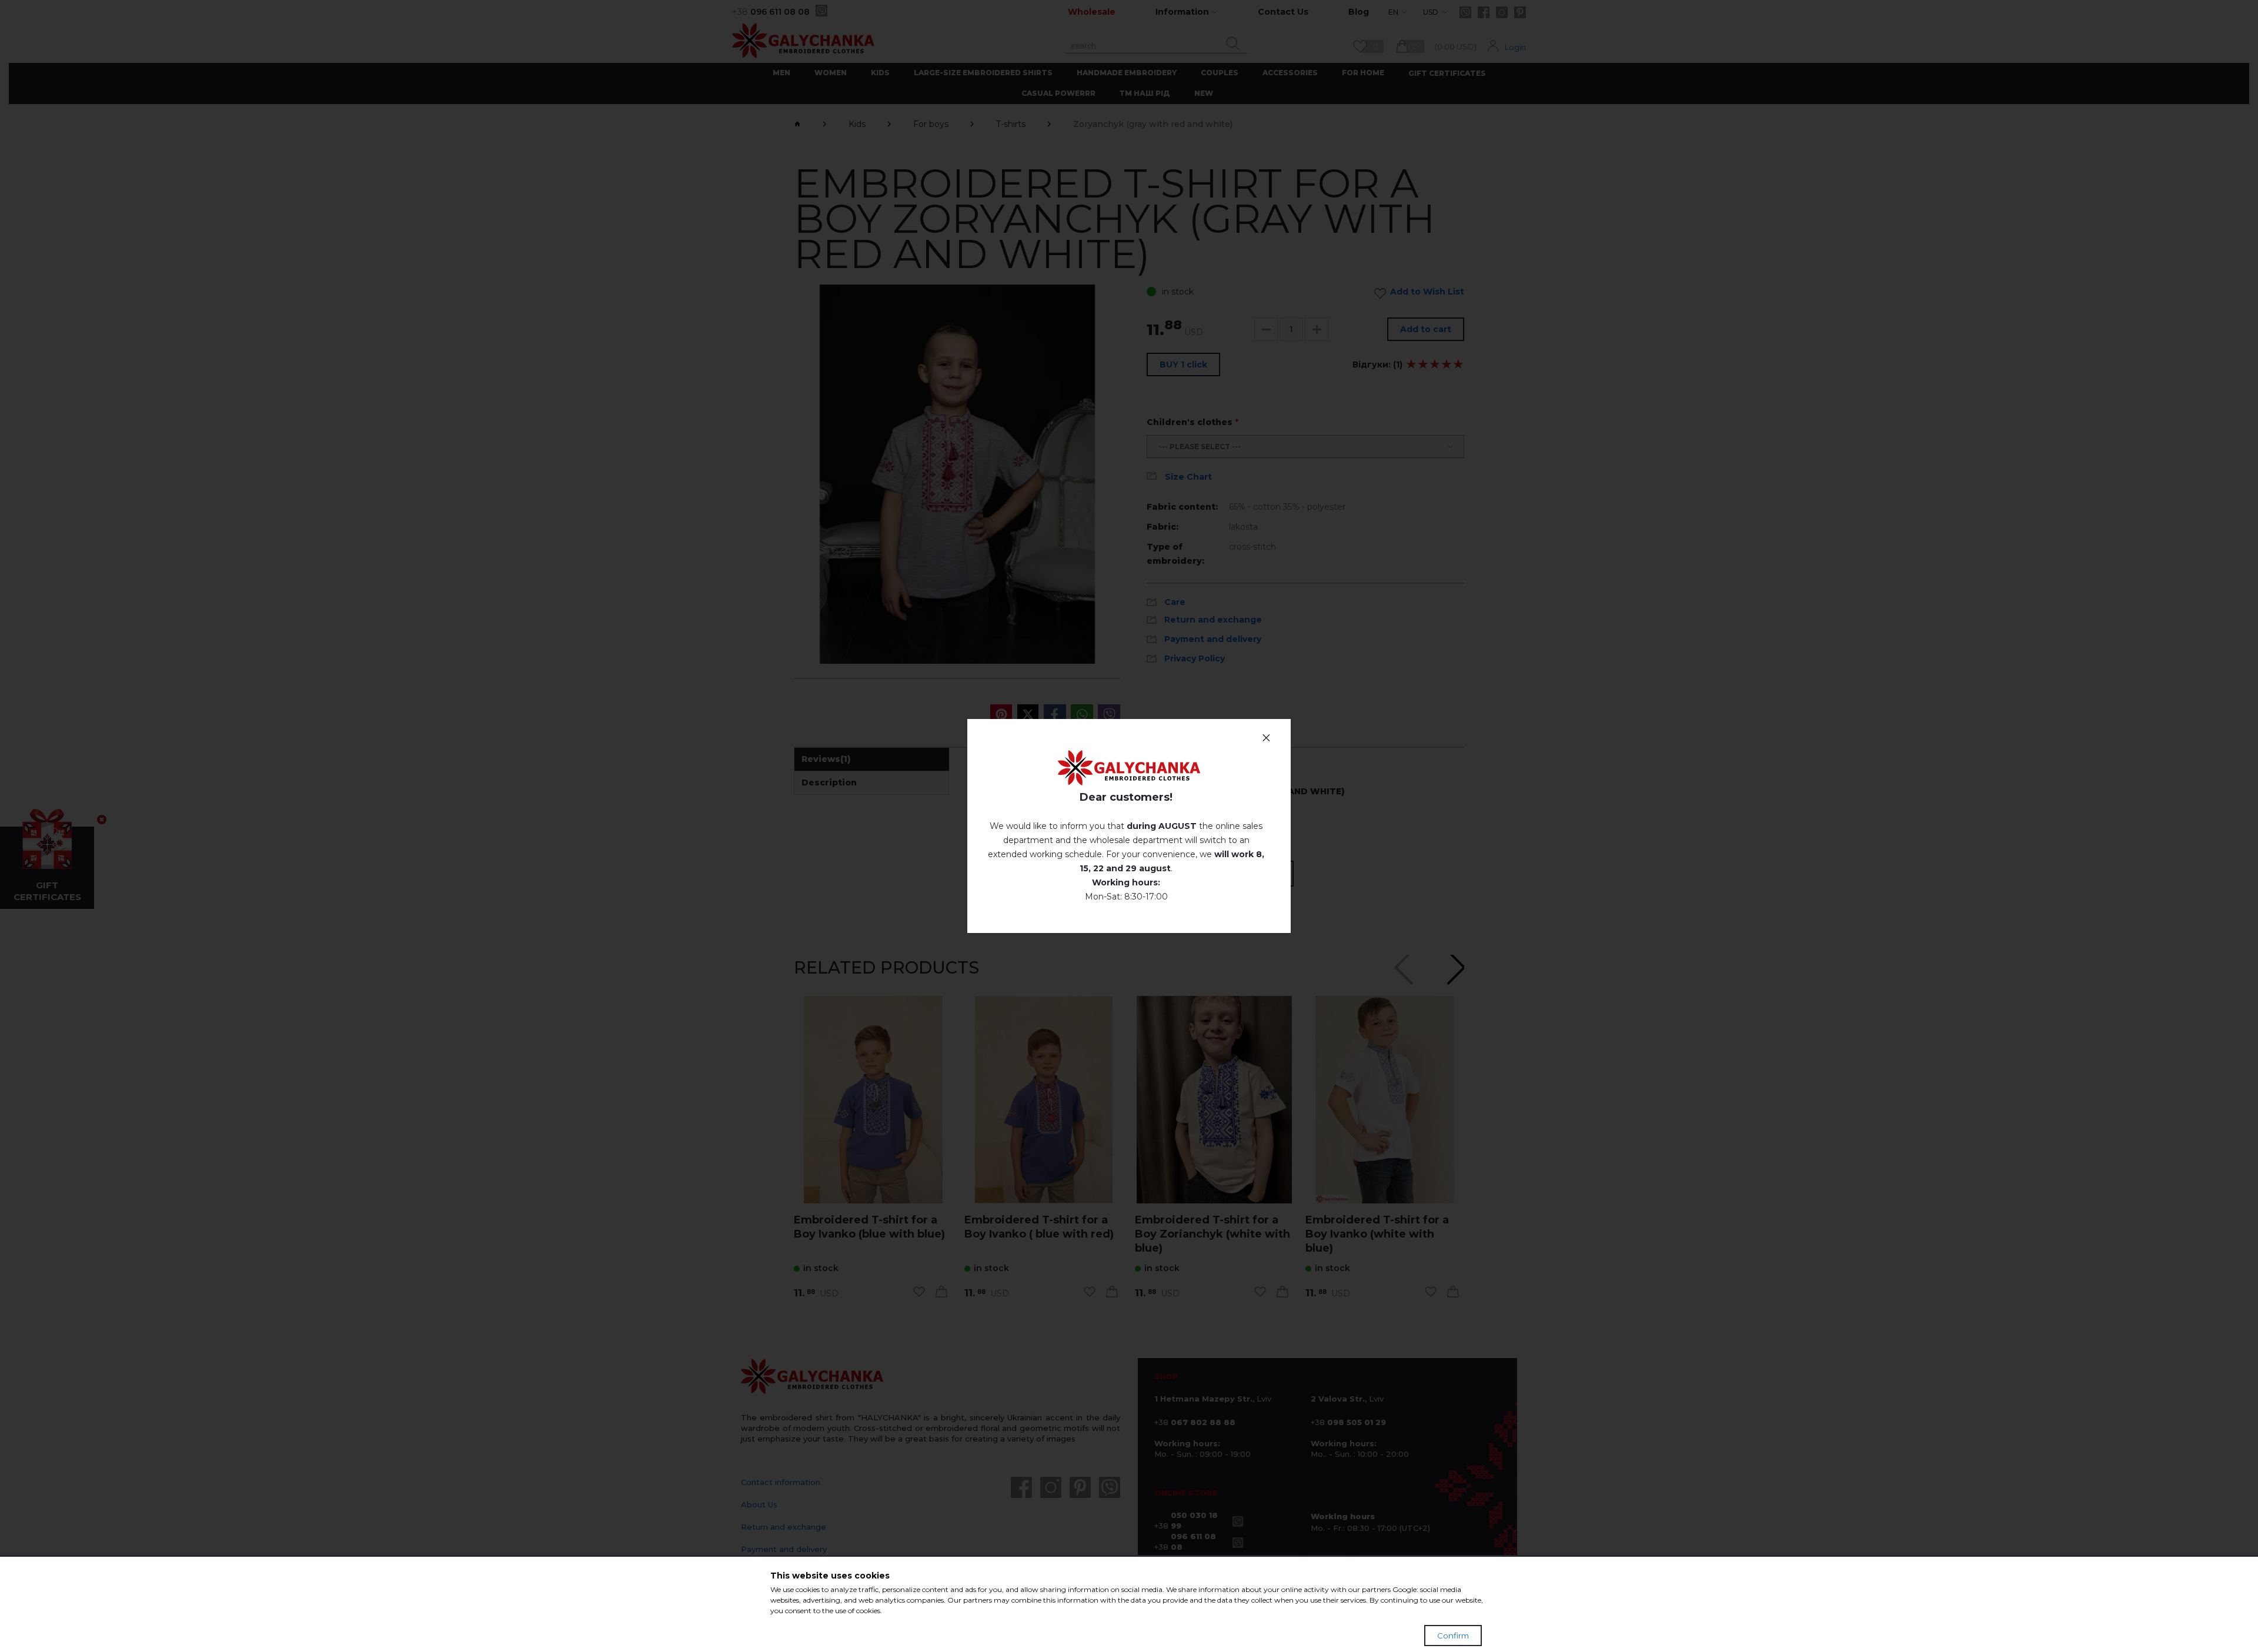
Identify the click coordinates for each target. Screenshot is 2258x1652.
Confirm (1453, 1636)
